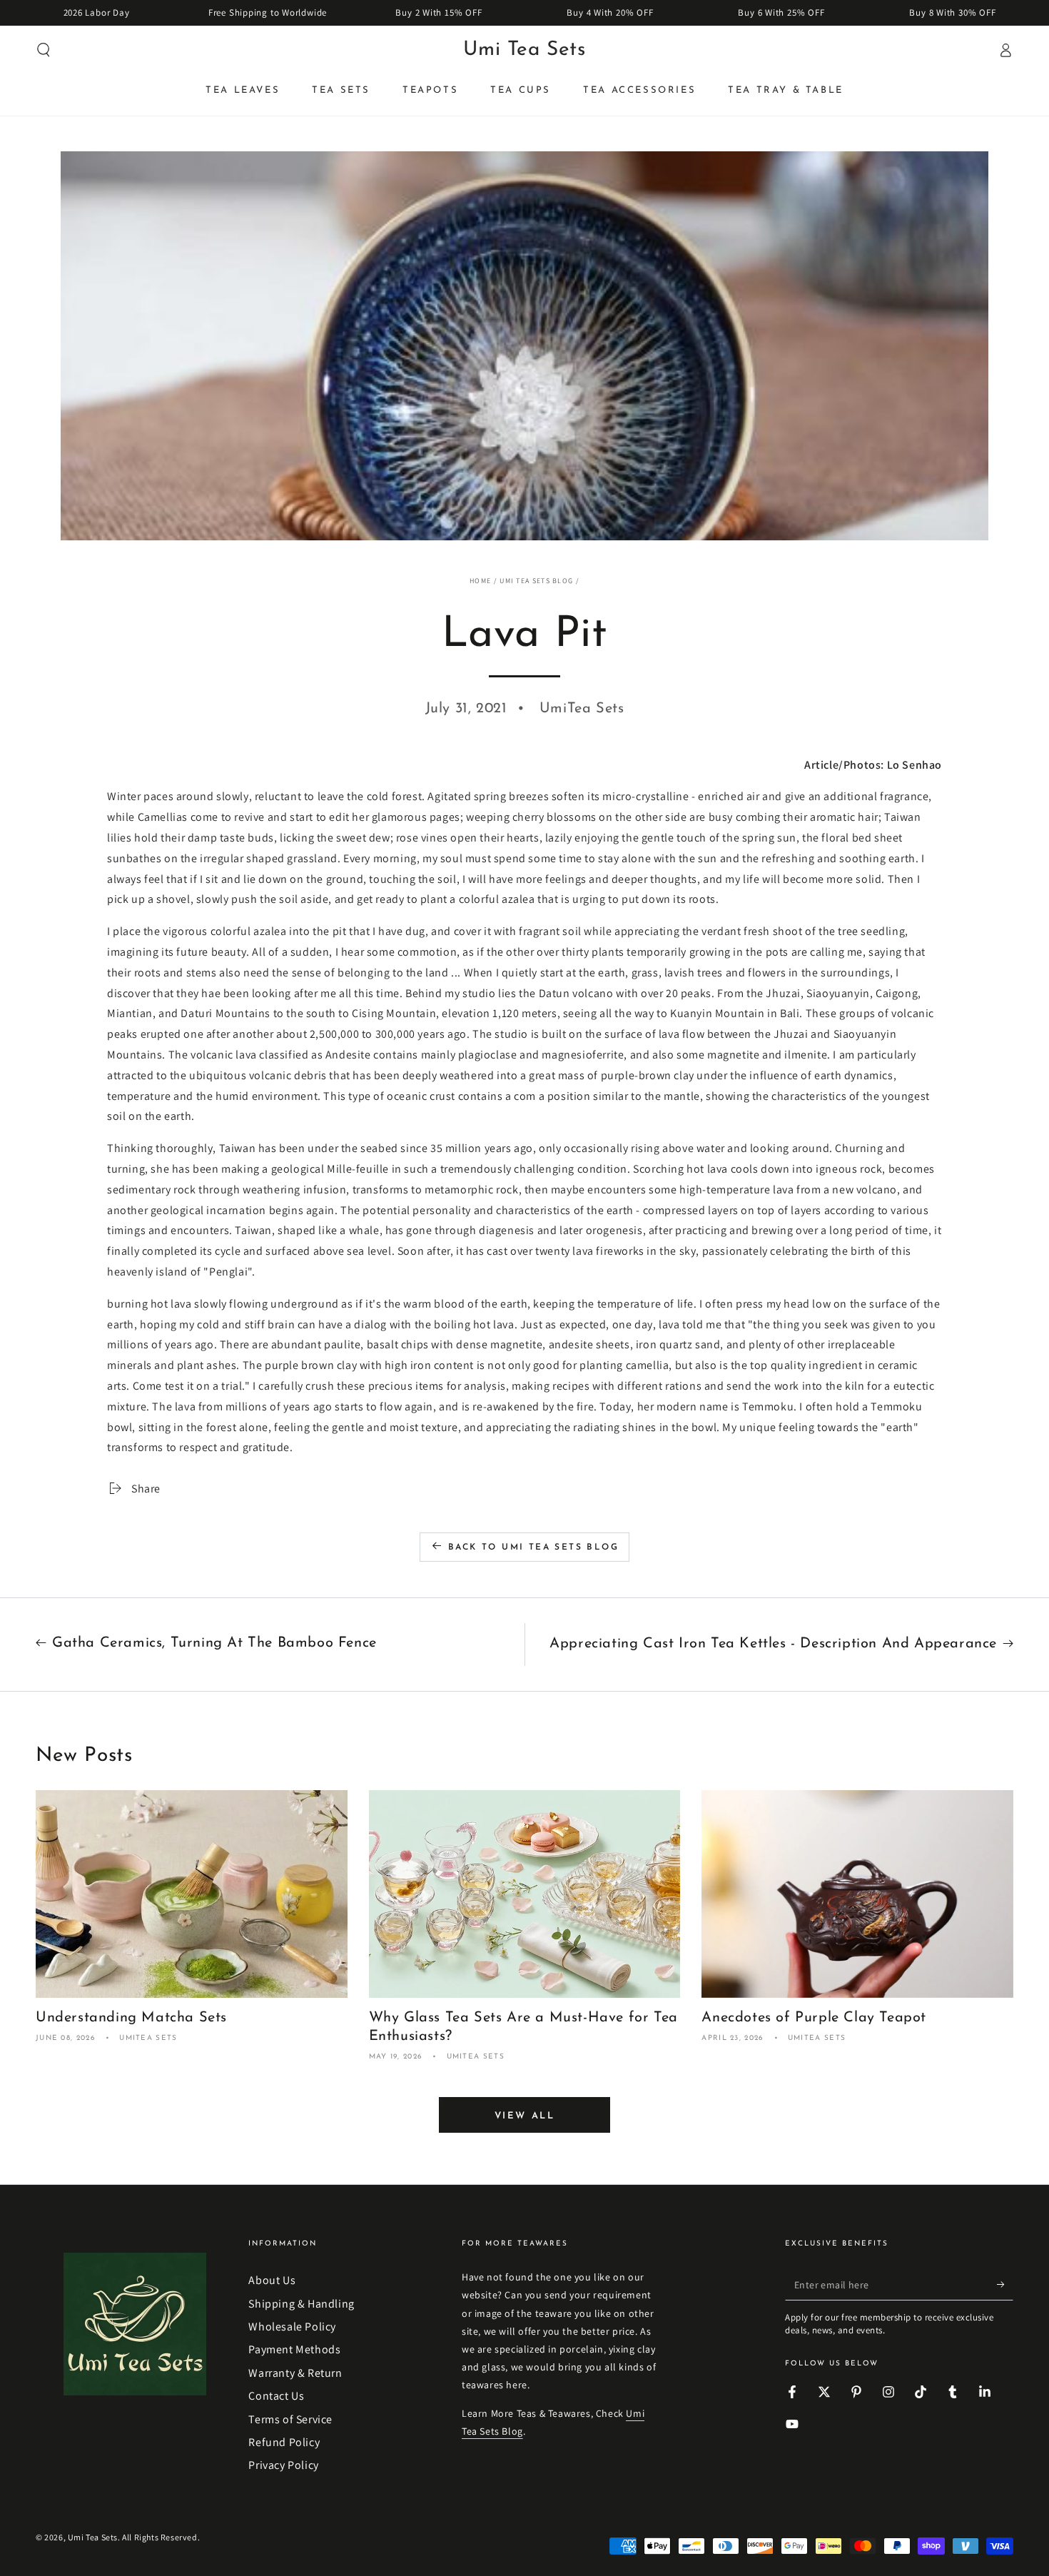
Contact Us (276, 2396)
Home (480, 581)
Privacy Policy (283, 2465)
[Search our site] (44, 50)
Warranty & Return (295, 2373)
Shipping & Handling (301, 2304)
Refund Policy (284, 2442)
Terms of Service (290, 2419)
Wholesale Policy (292, 2327)
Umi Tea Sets (93, 2537)
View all (525, 2116)
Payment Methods (294, 2349)
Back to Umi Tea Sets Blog (533, 1547)
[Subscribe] (1005, 2284)
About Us (272, 2280)
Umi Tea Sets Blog (536, 581)
